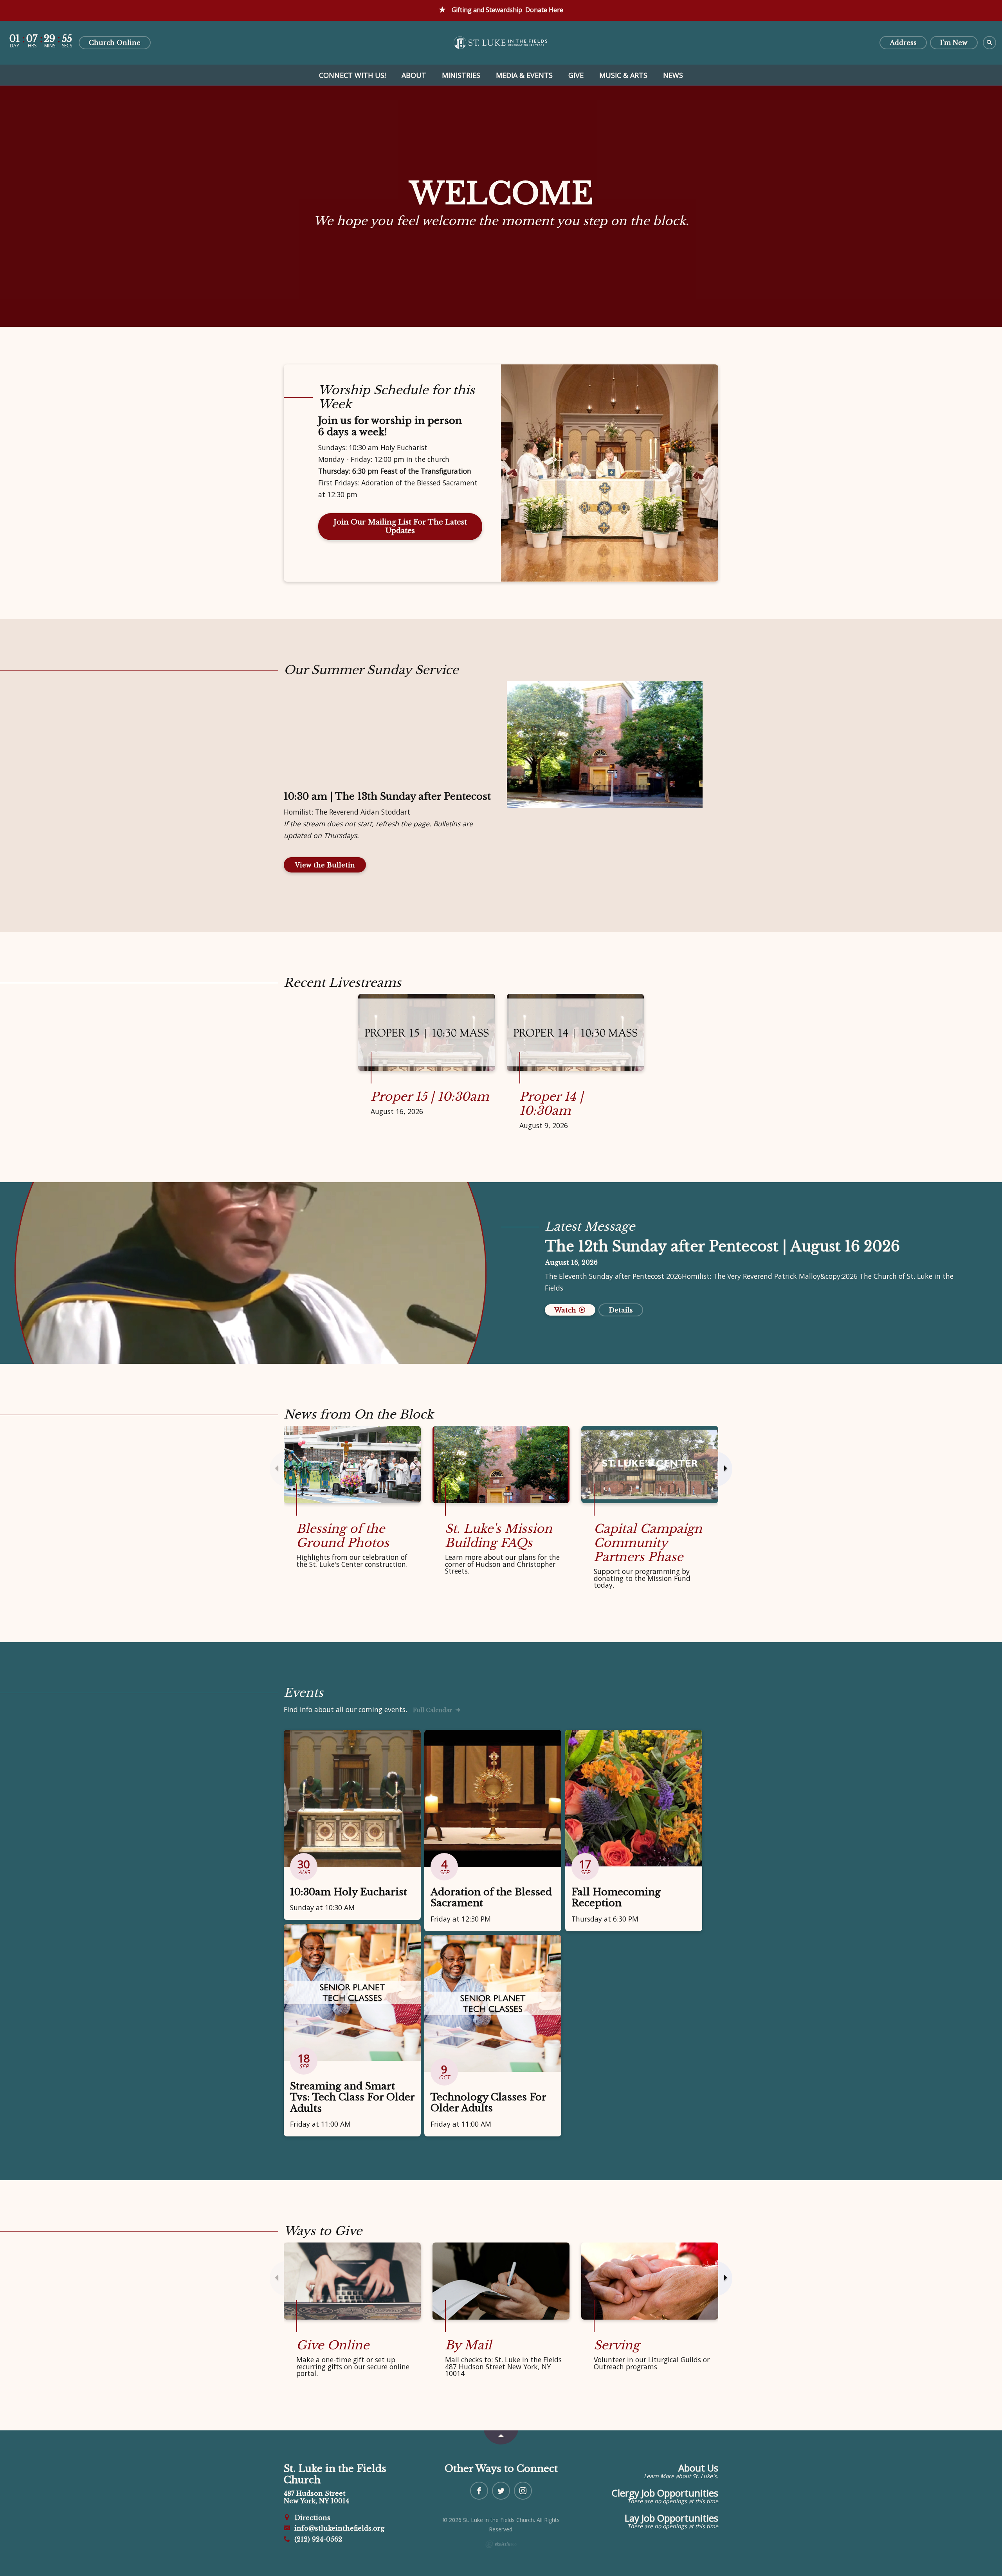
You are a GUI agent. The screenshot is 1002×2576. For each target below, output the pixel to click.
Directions (311, 2518)
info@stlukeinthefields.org (338, 2528)
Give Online (333, 2345)
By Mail (468, 2345)
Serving (617, 2345)
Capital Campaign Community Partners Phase (648, 1543)
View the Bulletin (325, 865)
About (414, 75)
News (673, 75)
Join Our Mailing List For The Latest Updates (400, 527)
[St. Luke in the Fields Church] (501, 42)
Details (621, 1310)
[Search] (989, 43)
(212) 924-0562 (317, 2539)
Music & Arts (623, 75)
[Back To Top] (501, 2437)
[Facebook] (479, 2491)
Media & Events (524, 75)
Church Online (115, 43)
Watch (566, 1310)
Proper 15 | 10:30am (430, 1097)
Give (576, 75)
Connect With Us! (352, 75)
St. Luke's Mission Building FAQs (499, 1536)
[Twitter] (501, 2491)
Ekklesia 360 (501, 2544)
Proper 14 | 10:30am (551, 1104)
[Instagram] (523, 2491)
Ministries (461, 75)
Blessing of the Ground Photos (343, 1536)
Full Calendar (433, 1710)
